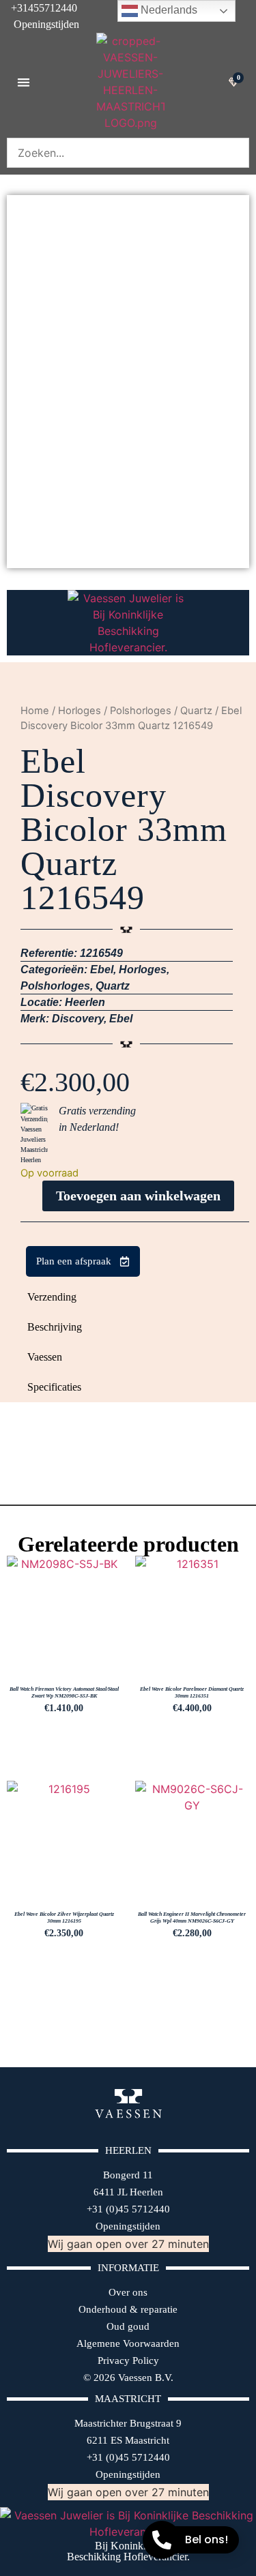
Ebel (102, 969)
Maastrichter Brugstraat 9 (128, 2423)
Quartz (196, 711)
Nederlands (168, 10)
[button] (24, 82)
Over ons (128, 2292)
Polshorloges (141, 711)
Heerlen (85, 1002)
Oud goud (128, 2326)
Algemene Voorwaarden (128, 2343)
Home (35, 711)
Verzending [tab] (52, 1297)
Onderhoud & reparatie (128, 2309)
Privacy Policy (128, 2360)
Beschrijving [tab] (55, 1327)
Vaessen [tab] (45, 1357)
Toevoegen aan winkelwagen (138, 1196)
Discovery (78, 1019)
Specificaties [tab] (54, 1387)
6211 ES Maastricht (128, 2440)
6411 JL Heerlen (128, 2192)
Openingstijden (40, 24)
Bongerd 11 (128, 2175)
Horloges (80, 711)
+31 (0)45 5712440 (128, 2209)
